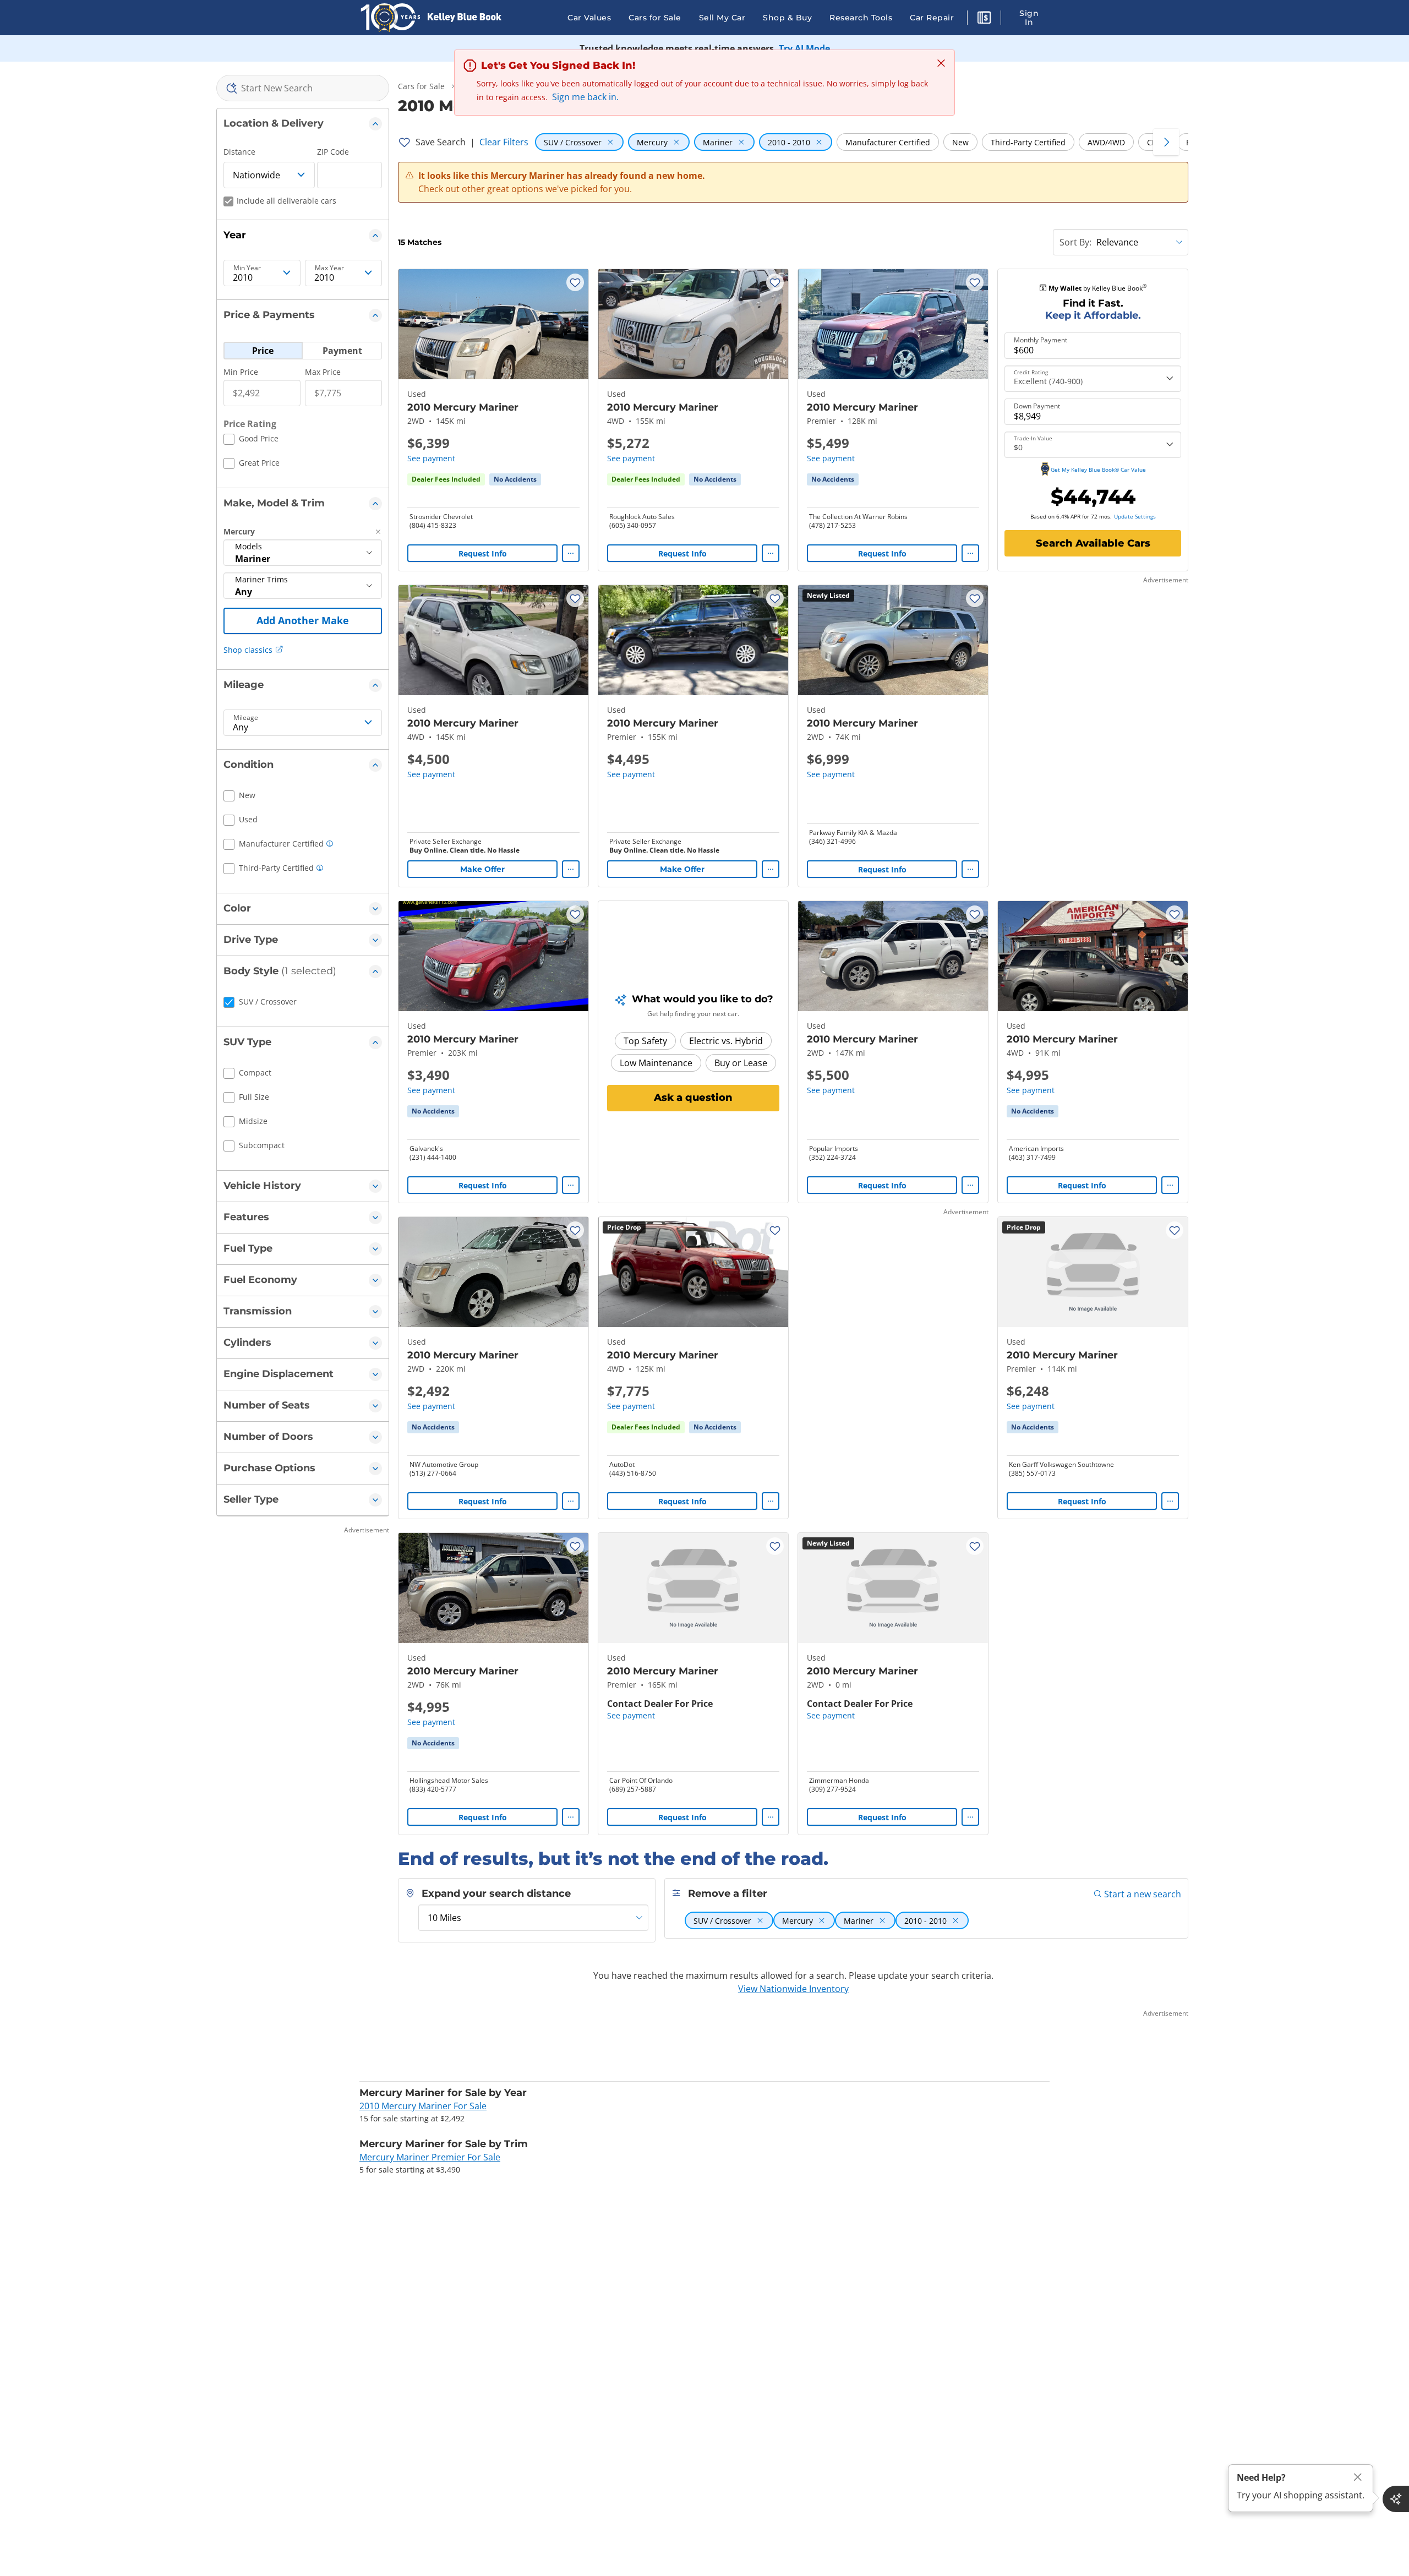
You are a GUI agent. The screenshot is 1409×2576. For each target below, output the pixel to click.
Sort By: (1075, 242)
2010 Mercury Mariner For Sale (423, 2106)
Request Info (483, 553)
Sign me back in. (585, 97)
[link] (515, 479)
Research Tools (861, 18)
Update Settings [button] (1135, 516)
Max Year (329, 268)
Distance (239, 152)
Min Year (247, 268)
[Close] (1358, 2477)
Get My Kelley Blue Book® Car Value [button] (1098, 470)
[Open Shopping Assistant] (1396, 2499)
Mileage (246, 718)
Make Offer (482, 869)
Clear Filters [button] (504, 142)
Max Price (323, 372)
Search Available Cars (1093, 543)
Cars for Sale (655, 18)
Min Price (241, 372)
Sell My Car (722, 18)
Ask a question (693, 1098)
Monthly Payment (1041, 340)
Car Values (589, 18)
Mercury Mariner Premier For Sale (430, 2157)
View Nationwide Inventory (793, 1989)
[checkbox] (251, 440)
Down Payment (1037, 406)
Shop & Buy (787, 18)
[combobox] (303, 88)
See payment (431, 458)
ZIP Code (333, 152)
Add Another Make (303, 620)
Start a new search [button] (1143, 1894)
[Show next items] (1166, 142)
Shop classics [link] (248, 650)
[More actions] (571, 553)
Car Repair (932, 18)
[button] (984, 19)
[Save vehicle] (575, 282)
